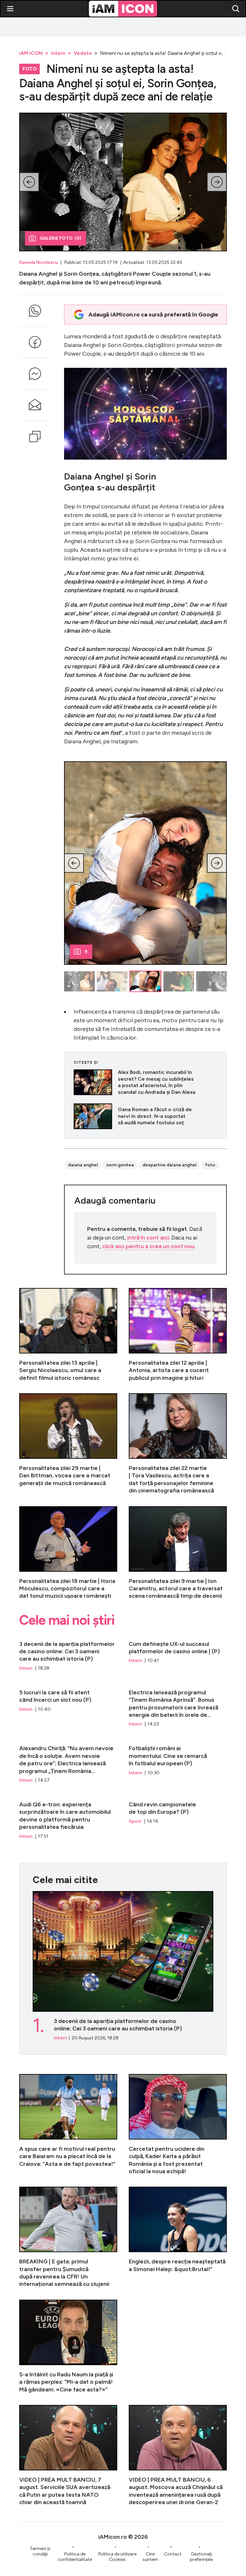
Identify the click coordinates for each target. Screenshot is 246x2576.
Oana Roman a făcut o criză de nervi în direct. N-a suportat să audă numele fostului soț (145, 1116)
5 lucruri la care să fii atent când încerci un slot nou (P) (68, 1705)
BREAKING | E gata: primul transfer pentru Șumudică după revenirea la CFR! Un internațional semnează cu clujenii (68, 2237)
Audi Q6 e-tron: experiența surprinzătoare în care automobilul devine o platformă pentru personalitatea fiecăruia (68, 1817)
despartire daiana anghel (169, 1165)
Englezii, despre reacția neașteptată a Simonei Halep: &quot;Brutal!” (178, 2237)
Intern (58, 53)
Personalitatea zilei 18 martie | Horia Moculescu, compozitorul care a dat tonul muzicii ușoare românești (68, 1553)
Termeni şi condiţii (40, 2551)
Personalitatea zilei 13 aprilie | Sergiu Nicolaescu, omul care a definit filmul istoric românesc (68, 1335)
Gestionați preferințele (201, 2557)
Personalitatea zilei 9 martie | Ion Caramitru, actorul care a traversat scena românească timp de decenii (178, 1553)
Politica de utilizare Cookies (117, 2557)
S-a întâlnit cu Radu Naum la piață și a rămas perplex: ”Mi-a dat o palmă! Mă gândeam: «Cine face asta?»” (68, 2347)
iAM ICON (31, 53)
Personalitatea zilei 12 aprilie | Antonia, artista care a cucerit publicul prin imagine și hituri (178, 1335)
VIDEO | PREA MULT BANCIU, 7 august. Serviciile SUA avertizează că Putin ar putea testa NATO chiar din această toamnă (68, 2456)
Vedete (83, 53)
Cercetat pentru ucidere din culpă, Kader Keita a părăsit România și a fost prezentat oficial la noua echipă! (178, 2125)
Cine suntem (150, 2557)
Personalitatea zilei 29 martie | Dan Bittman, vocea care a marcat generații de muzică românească (68, 1444)
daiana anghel (83, 1165)
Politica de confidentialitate (75, 2557)
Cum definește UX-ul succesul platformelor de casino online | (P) (178, 1653)
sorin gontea (120, 1165)
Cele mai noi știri (67, 1620)
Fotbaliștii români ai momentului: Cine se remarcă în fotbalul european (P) (178, 1761)
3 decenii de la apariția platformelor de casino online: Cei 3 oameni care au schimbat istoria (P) (68, 1653)
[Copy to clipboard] (35, 437)
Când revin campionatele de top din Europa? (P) (178, 1817)
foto (210, 1165)
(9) (61, 238)
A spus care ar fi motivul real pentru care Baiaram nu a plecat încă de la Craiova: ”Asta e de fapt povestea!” (68, 2125)
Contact (173, 2554)
